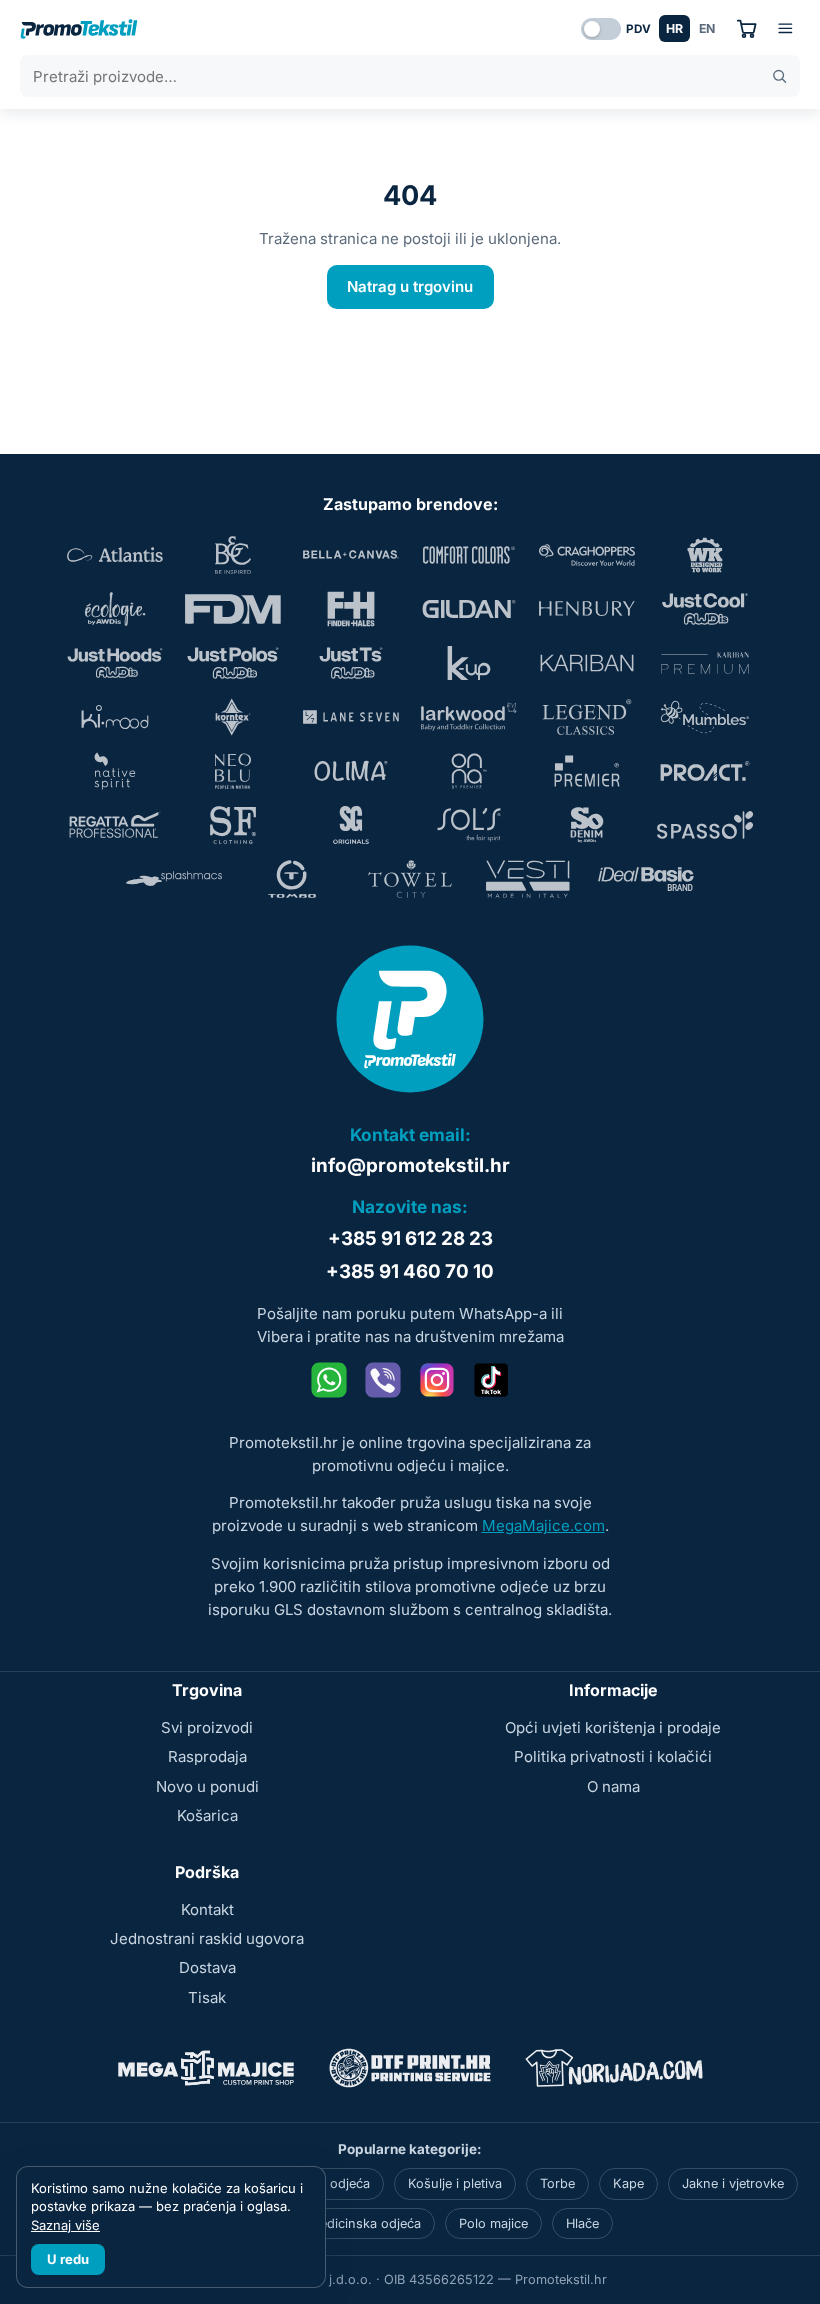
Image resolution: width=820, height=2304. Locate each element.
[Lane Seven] (351, 717)
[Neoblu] (233, 771)
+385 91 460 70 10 (410, 1271)
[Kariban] (587, 663)
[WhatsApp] (329, 1380)
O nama (613, 1786)
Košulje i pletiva (455, 2183)
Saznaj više (65, 2225)
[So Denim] (587, 825)
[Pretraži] (779, 76)
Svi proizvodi (207, 1727)
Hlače (582, 2223)
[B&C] (233, 555)
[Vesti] (528, 879)
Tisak (207, 1997)
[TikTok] (491, 1380)
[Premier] (587, 771)
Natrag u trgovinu (410, 286)
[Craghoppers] (587, 555)
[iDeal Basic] (646, 879)
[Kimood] (115, 717)
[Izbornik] (785, 28)
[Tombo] (292, 879)
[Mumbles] (705, 717)
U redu (68, 2259)
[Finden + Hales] (351, 609)
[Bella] (351, 555)
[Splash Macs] (174, 879)
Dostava (207, 1967)
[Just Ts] (351, 663)
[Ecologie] (115, 609)
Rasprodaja (207, 1756)
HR (674, 28)
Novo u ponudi (207, 1786)
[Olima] (351, 771)
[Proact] (705, 771)
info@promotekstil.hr (410, 1165)
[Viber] (383, 1380)
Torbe (557, 2183)
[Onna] (469, 771)
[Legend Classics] (587, 717)
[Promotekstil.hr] (79, 29)
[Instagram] (437, 1380)
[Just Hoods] (115, 663)
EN (707, 28)
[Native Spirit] (115, 771)
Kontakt (207, 1909)
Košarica (207, 1815)
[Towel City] (410, 879)
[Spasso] (705, 825)
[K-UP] (469, 663)
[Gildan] (469, 609)
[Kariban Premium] (705, 663)
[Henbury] (587, 609)
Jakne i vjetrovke (733, 2183)
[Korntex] (233, 717)
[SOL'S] (469, 825)
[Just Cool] (705, 609)
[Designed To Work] (705, 555)
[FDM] (233, 609)
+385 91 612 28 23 (410, 1238)
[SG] (351, 825)
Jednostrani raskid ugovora (207, 1938)
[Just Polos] (233, 663)
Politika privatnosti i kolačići (613, 1756)
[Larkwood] (469, 717)
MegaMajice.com (543, 1525)
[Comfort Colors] (469, 555)
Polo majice (493, 2223)
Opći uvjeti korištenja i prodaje (613, 1727)
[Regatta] (115, 825)
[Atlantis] (115, 555)
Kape (628, 2183)
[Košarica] (746, 28)
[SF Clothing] (233, 825)
